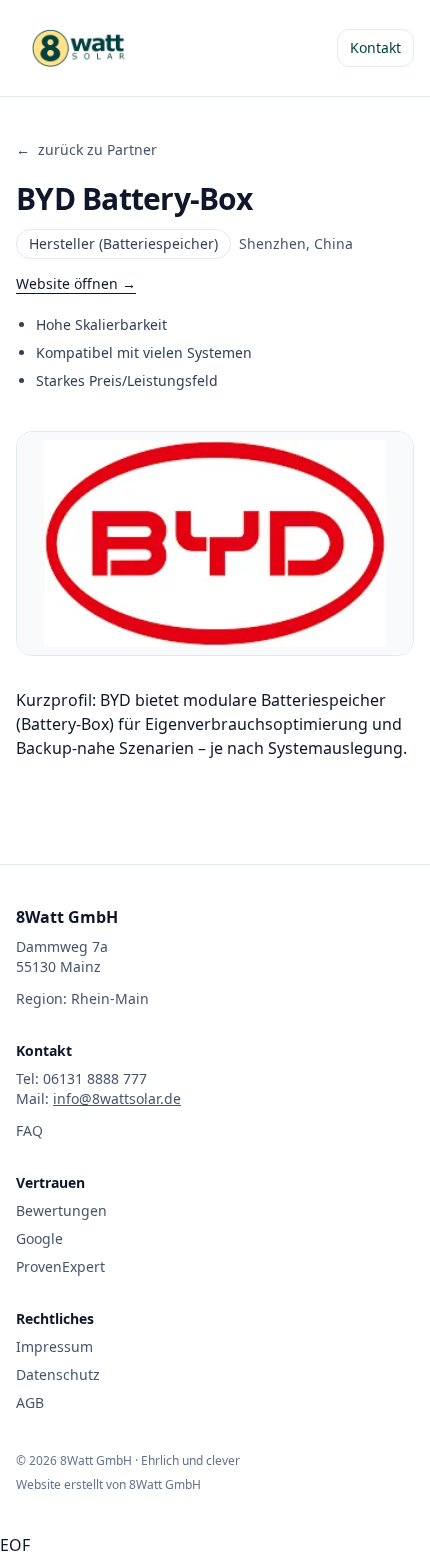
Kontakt (375, 47)
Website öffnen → (76, 283)
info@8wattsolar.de (117, 1098)
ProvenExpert (60, 1266)
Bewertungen (61, 1210)
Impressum (54, 1346)
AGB (30, 1402)
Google (39, 1238)
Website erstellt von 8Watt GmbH (108, 1485)
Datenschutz (58, 1374)
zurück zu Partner (86, 149)
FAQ (29, 1130)
